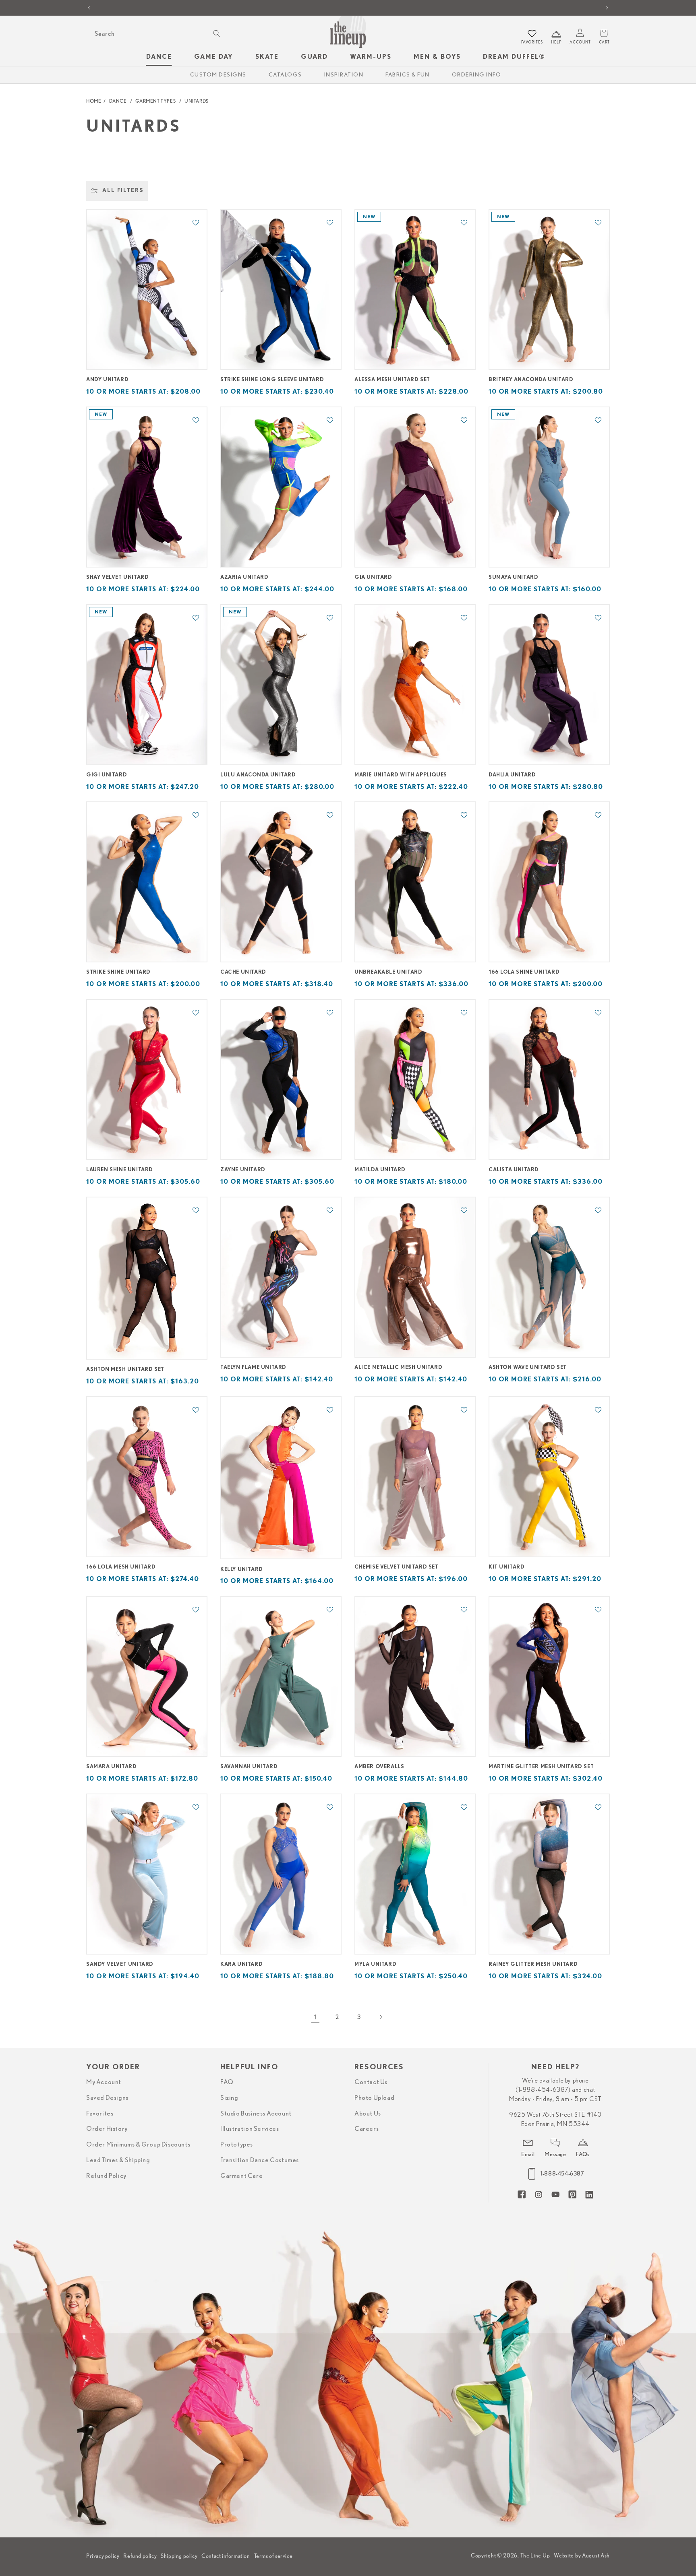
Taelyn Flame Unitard (253, 1367)
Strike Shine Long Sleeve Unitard (272, 380)
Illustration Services (250, 2129)
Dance (118, 101)
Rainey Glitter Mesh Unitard (533, 1964)
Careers (367, 2129)
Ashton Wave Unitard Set (528, 1367)
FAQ (227, 2082)
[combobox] (156, 34)
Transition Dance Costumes (260, 2160)
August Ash (596, 2555)
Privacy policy (103, 2556)
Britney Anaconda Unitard (531, 380)
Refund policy (140, 2556)
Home (94, 101)
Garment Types (155, 101)
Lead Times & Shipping (118, 2160)
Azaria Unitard (244, 577)
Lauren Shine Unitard (120, 1170)
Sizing (229, 2098)
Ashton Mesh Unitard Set (125, 1370)
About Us (368, 2114)
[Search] (217, 33)
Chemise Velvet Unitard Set (397, 1567)
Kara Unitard (241, 1964)
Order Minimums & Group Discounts (138, 2145)
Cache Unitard (243, 972)
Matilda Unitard (380, 1170)
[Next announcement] (607, 8)
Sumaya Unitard (513, 577)
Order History (107, 2129)
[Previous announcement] (89, 8)
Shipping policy (179, 2556)
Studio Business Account (256, 2114)
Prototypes (237, 2145)
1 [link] (315, 2017)
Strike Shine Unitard (118, 972)
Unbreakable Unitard (388, 972)
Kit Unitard (507, 1567)
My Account (104, 2082)
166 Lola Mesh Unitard (121, 1567)
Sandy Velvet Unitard (120, 1964)
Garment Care (241, 2176)
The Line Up (535, 2555)
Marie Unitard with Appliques (401, 775)
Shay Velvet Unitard (117, 577)
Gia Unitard (373, 577)
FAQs (583, 2154)
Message (555, 2154)
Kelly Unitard (242, 1570)
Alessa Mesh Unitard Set (392, 380)
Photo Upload (374, 2098)
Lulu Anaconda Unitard (258, 775)
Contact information (226, 2556)
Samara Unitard (111, 1767)
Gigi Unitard (107, 775)
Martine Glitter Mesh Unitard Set (541, 1767)
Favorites (100, 2114)
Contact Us (371, 2082)
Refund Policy (106, 2176)
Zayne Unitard (243, 1170)
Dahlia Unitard (512, 775)
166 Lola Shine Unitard (524, 972)
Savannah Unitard (249, 1767)
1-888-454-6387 (562, 2173)
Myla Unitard (375, 1964)
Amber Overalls (379, 1767)
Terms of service (273, 2556)
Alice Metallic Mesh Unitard (398, 1367)
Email (528, 2154)
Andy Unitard (107, 380)
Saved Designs (107, 2098)
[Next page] (381, 2017)
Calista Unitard (514, 1170)
